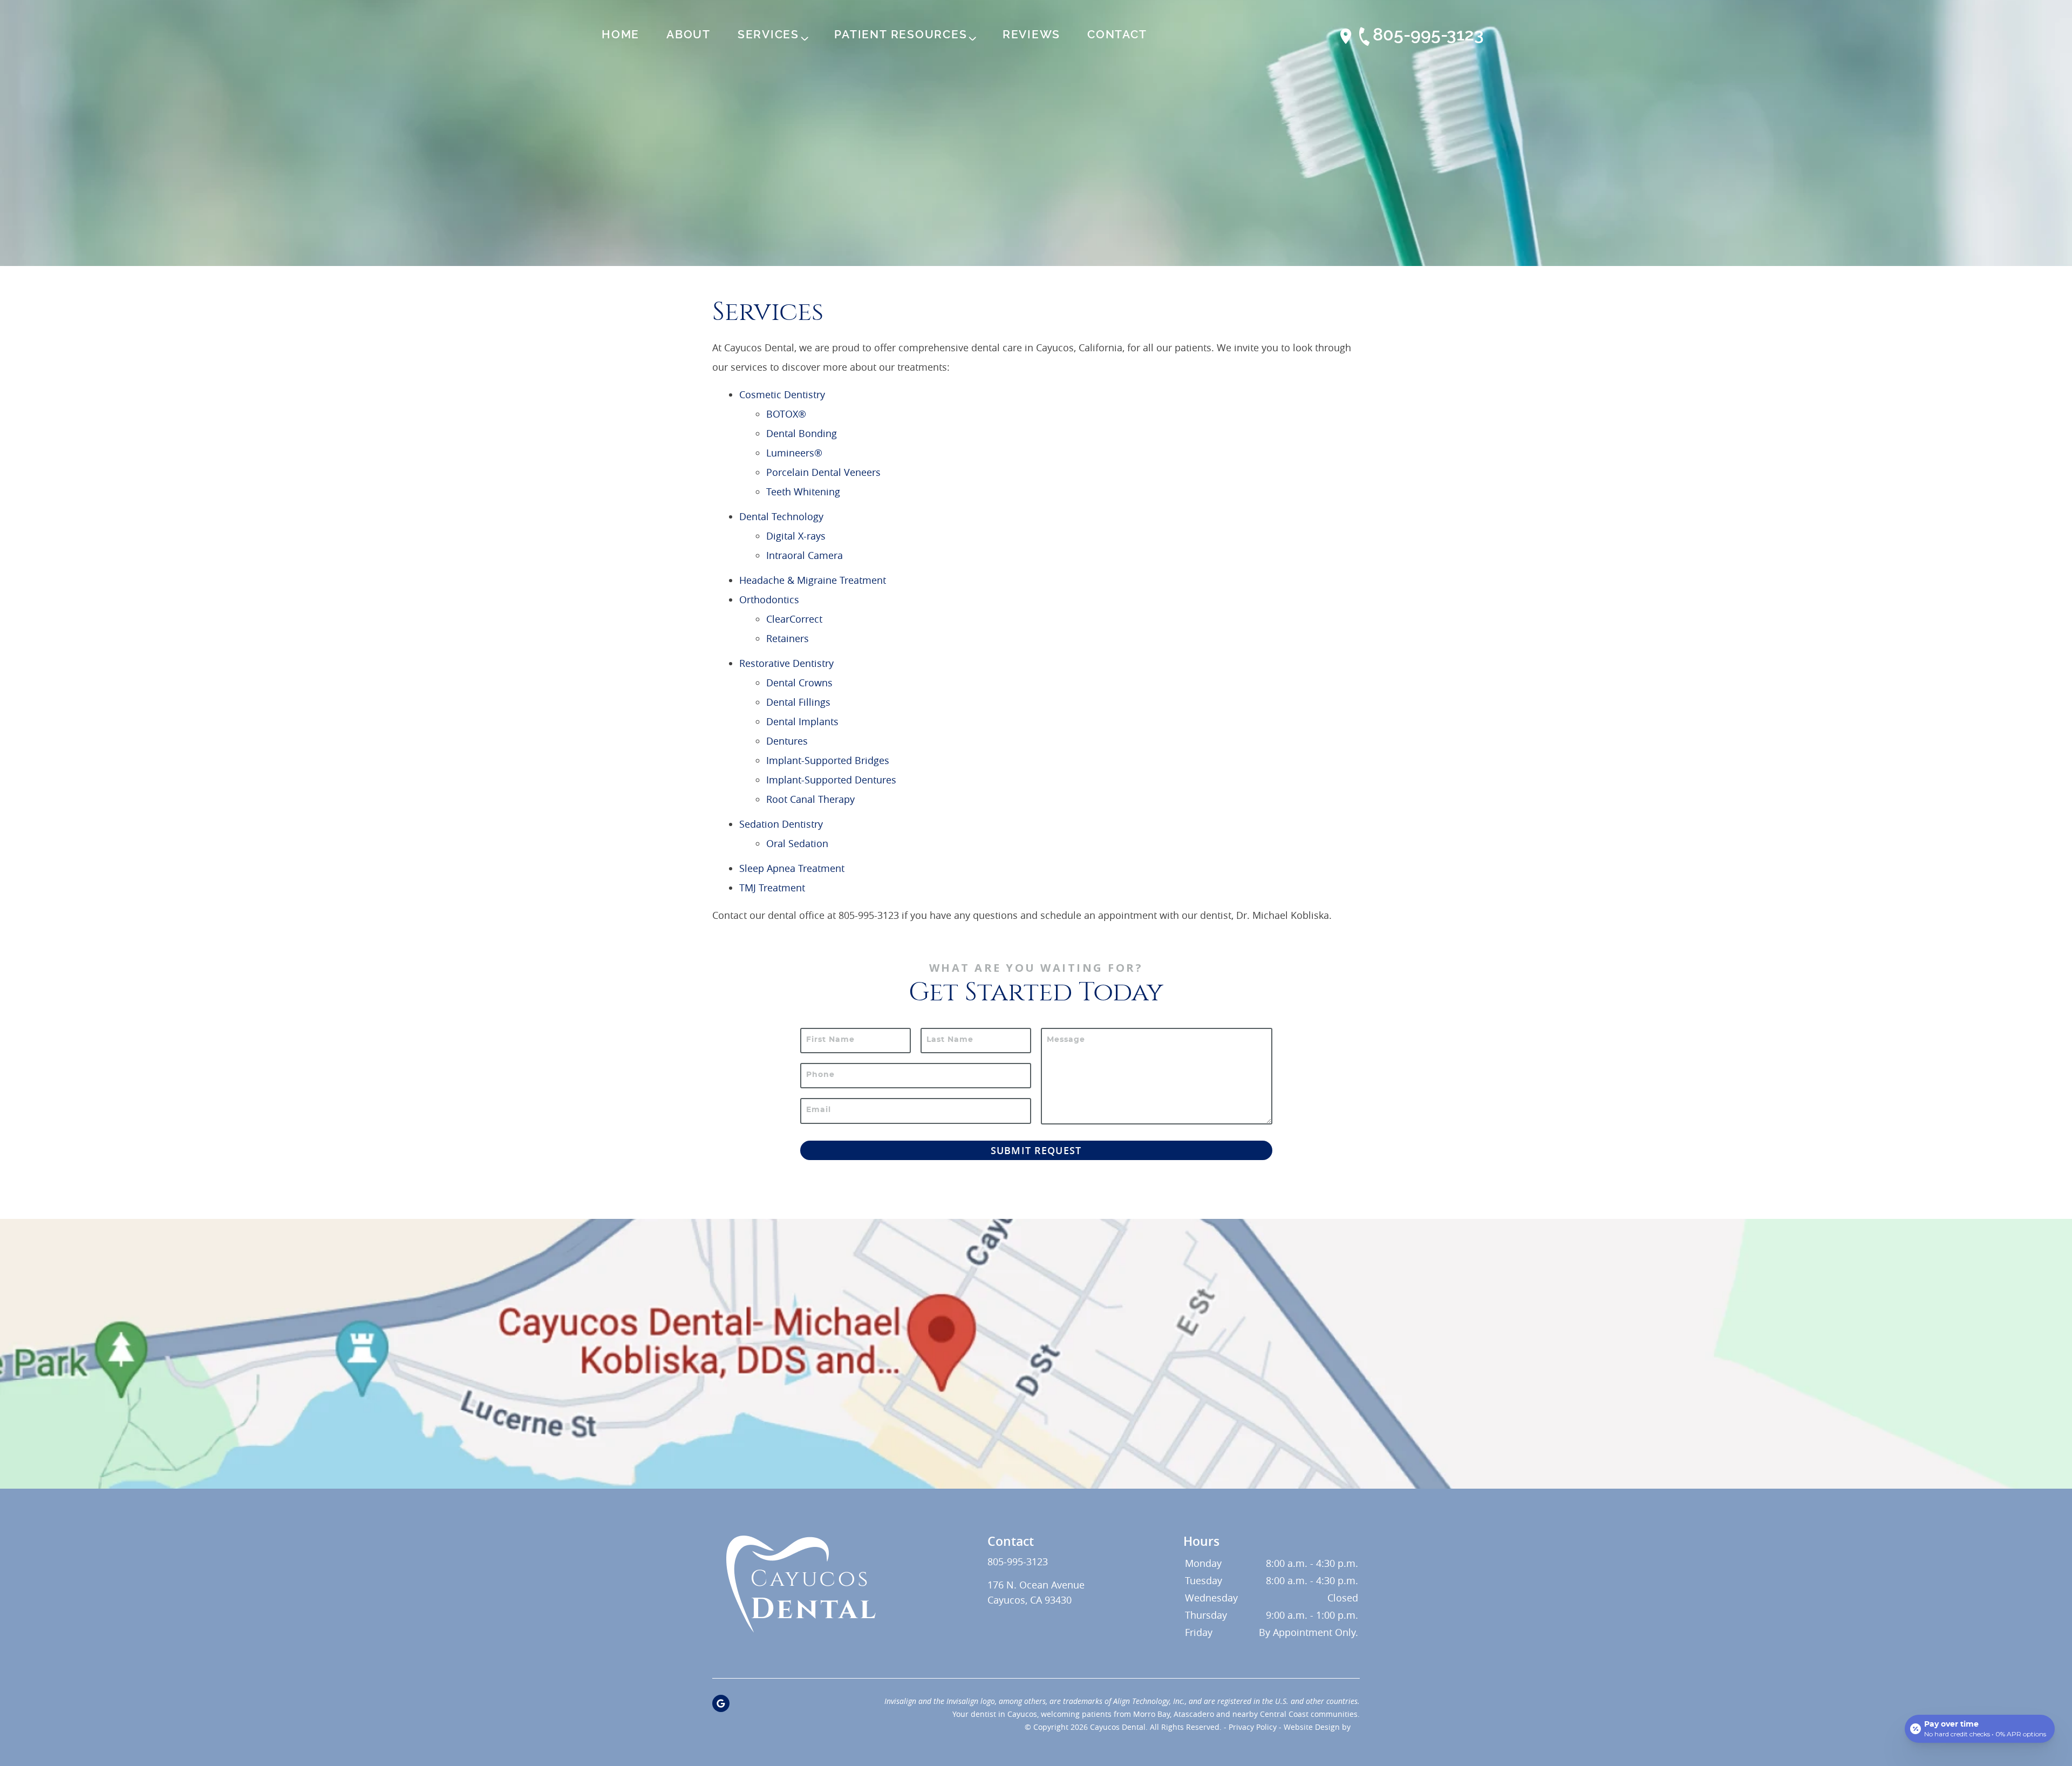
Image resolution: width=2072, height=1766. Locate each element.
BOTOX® (786, 414)
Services (768, 35)
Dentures (787, 741)
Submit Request (1036, 1150)
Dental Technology (781, 516)
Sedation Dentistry (781, 824)
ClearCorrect (794, 619)
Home (621, 35)
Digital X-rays (796, 536)
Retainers (788, 638)
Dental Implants (802, 721)
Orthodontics (769, 599)
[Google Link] (721, 1703)
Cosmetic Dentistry (782, 394)
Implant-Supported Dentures (831, 780)
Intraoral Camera (805, 555)
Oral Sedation (797, 843)
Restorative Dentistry (786, 663)
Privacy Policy (1253, 1727)
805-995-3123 (1428, 35)
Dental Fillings (798, 702)
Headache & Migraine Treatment (813, 580)
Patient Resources (901, 35)
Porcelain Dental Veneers (823, 472)
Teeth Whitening (803, 492)
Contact (1117, 35)
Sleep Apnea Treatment (792, 868)
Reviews (1031, 35)
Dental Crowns (799, 683)
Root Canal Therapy (810, 799)
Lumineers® (794, 453)
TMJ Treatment (772, 888)
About (689, 35)
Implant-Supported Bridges (828, 760)
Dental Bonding (802, 433)
